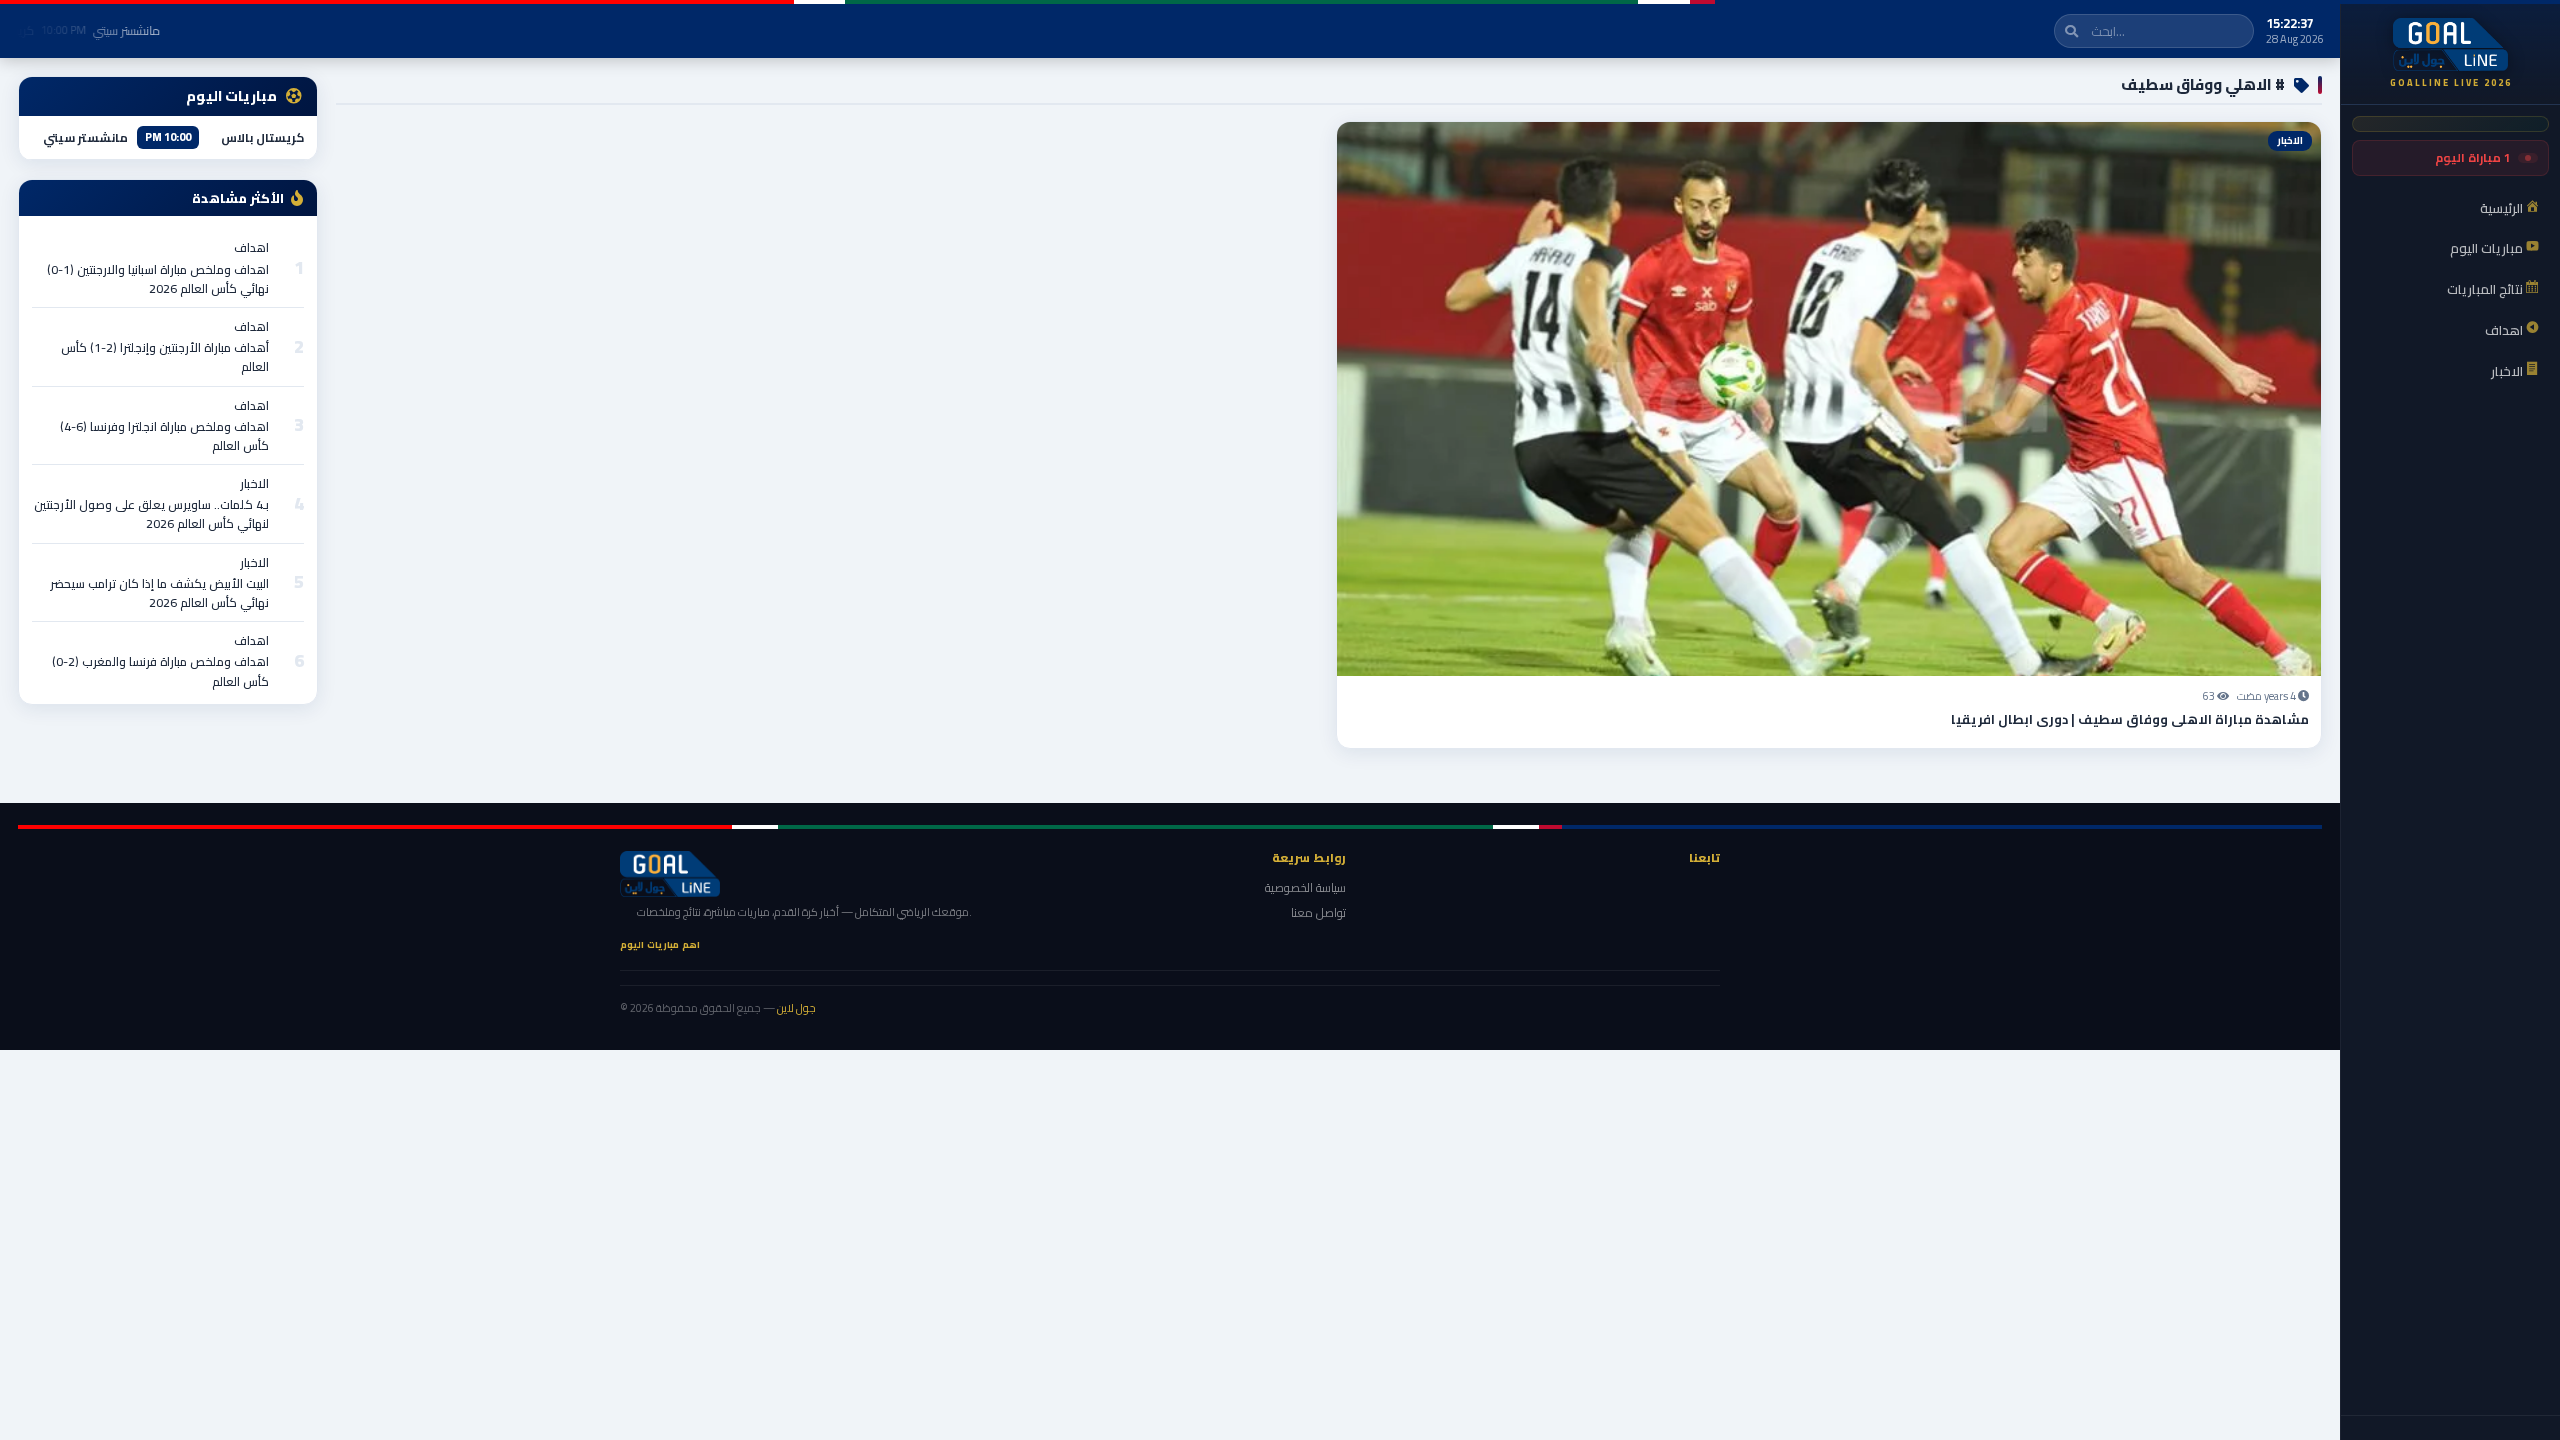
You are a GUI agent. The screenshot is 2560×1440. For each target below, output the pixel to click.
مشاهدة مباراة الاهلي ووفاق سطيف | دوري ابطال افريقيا (2130, 719)
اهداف (251, 247)
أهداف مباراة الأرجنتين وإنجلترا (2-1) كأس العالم (165, 357)
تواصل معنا (1318, 912)
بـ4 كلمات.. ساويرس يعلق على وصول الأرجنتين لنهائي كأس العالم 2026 (151, 514)
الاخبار (254, 483)
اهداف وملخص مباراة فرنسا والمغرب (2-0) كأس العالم (160, 671)
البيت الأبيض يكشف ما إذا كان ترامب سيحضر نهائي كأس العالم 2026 (159, 593)
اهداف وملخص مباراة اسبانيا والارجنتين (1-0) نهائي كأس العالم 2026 (158, 279)
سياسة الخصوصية (1305, 887)
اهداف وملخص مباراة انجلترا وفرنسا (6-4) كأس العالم (164, 436)
